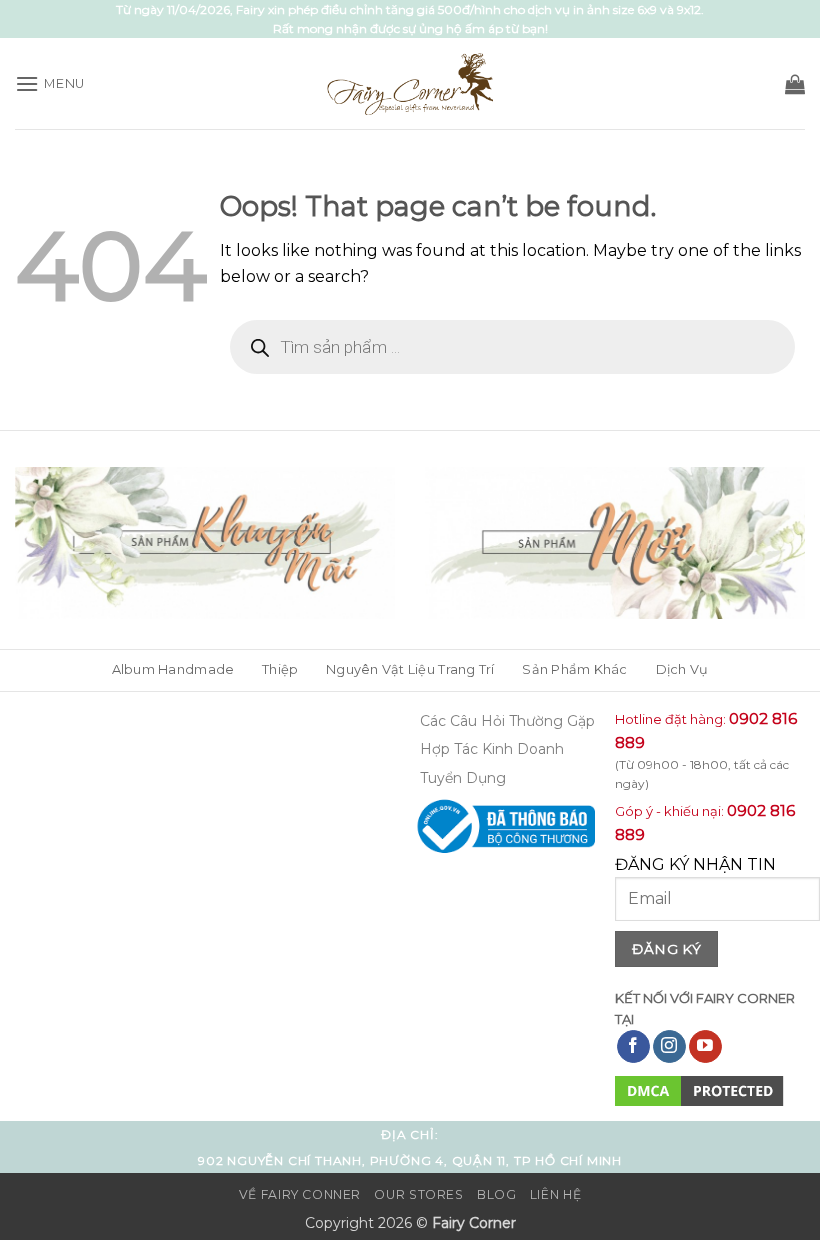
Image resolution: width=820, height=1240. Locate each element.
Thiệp (280, 669)
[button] (50, 83)
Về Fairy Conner (300, 1194)
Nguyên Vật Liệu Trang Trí (410, 669)
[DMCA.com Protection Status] (699, 1090)
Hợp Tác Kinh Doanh (492, 749)
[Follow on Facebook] (633, 1047)
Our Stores (418, 1194)
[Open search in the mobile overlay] (512, 347)
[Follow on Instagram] (669, 1047)
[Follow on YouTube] (705, 1047)
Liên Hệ (555, 1194)
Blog (496, 1194)
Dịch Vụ (682, 669)
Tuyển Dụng (463, 778)
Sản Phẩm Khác (574, 669)
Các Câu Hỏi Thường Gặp (507, 721)
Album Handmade (173, 669)
